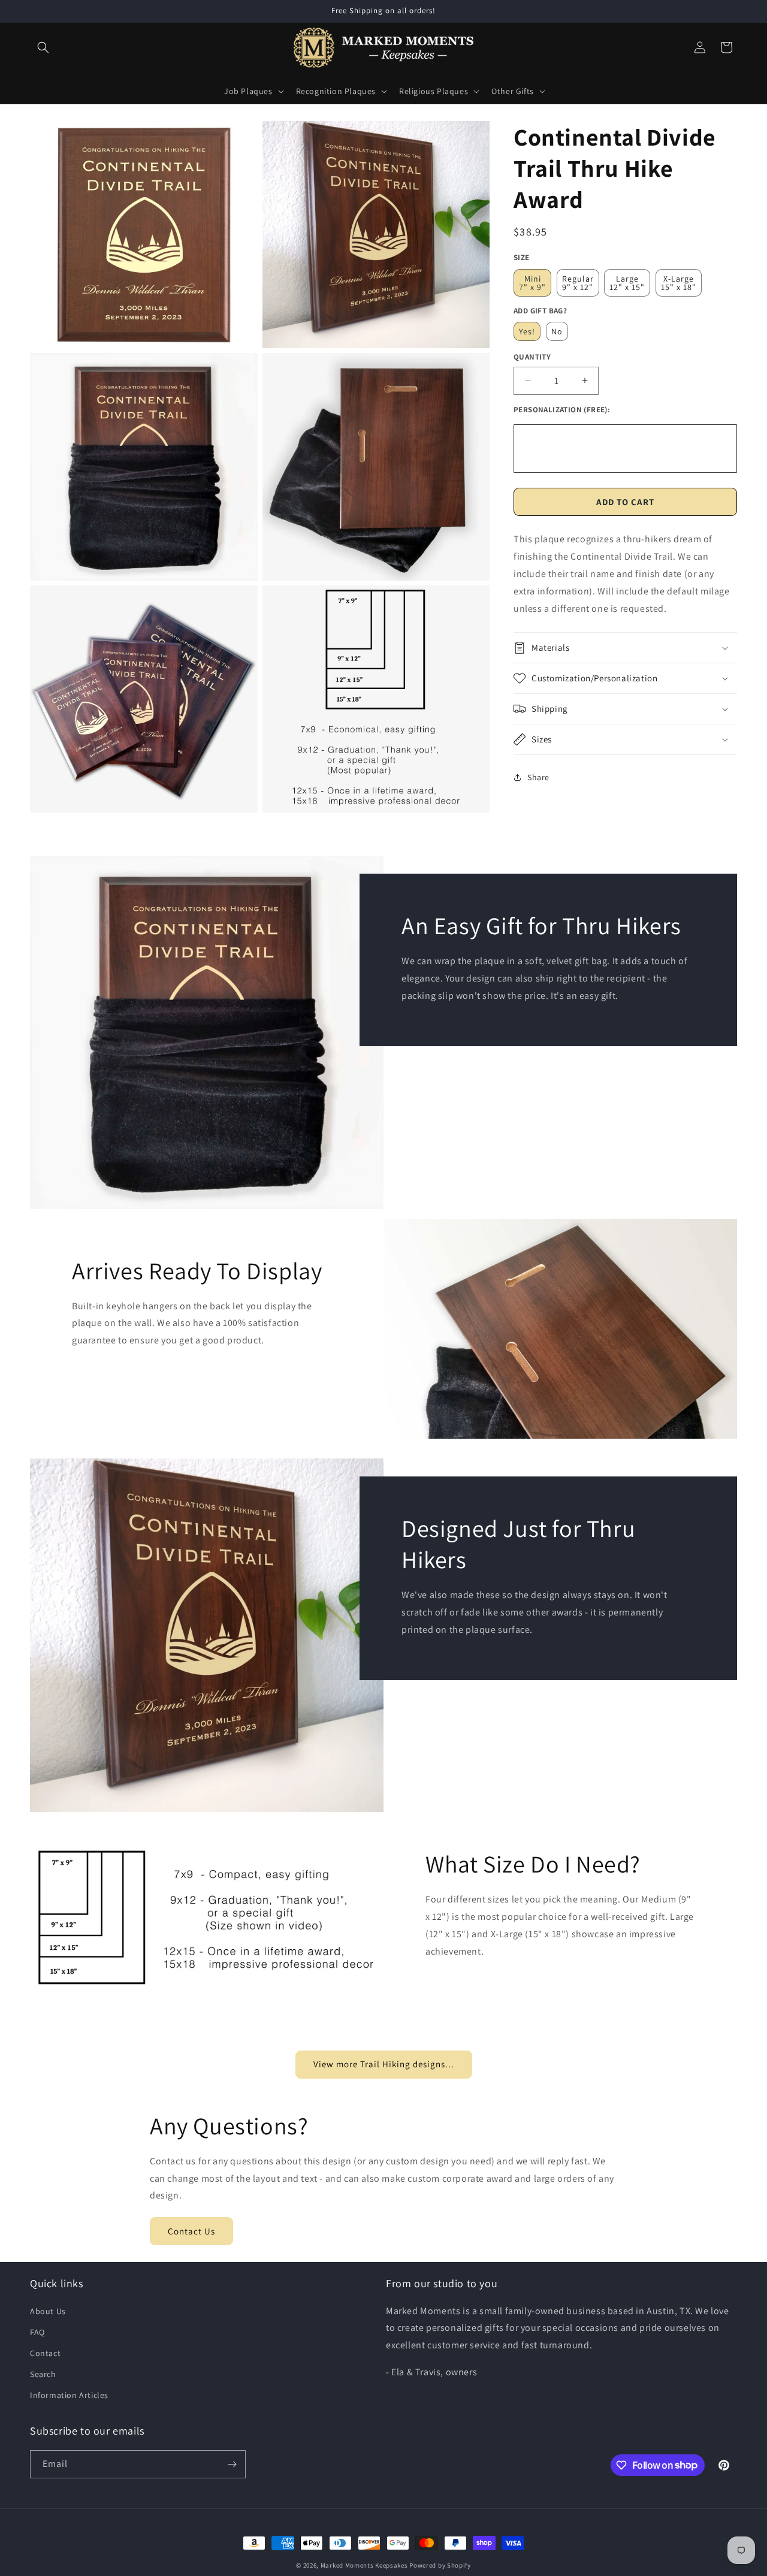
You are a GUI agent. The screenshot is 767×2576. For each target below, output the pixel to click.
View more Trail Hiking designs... (384, 2065)
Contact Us (191, 2231)
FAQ (37, 2332)
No (557, 331)
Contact (45, 2353)
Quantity (532, 357)
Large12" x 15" (627, 282)
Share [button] (538, 777)
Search (43, 2374)
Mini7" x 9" (532, 282)
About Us (48, 2311)
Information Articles (69, 2395)
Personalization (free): (562, 409)
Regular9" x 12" (578, 282)
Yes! (527, 331)
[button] (43, 47)
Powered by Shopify (440, 2565)
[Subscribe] (232, 2464)
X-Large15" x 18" (679, 282)
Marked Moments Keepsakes (364, 2565)
